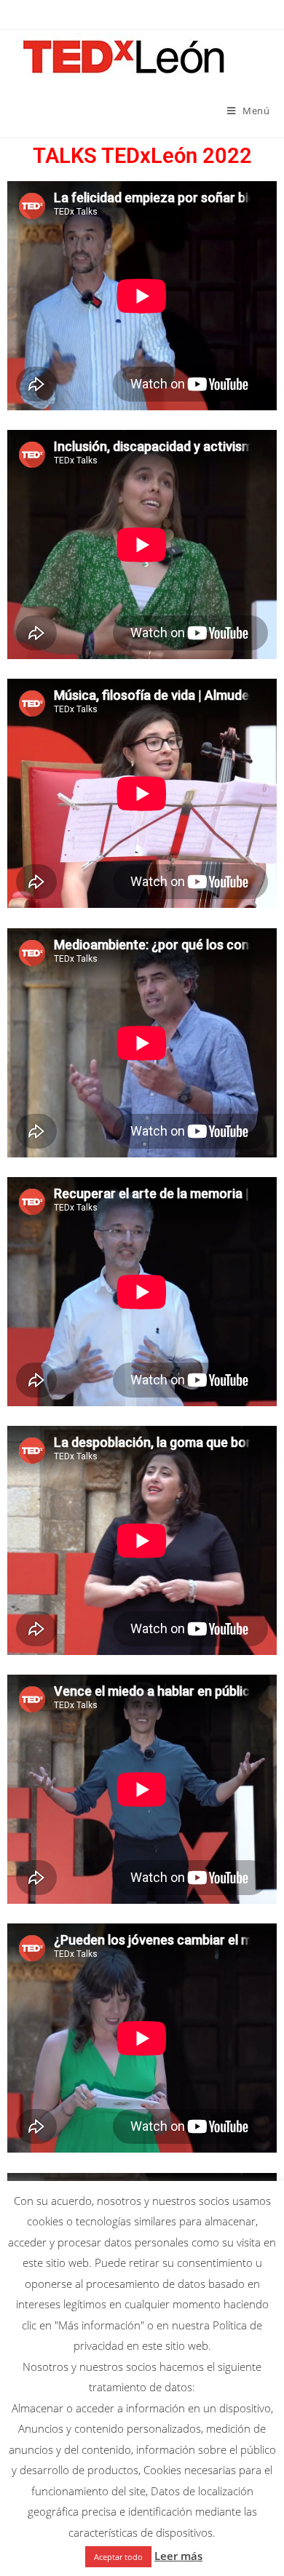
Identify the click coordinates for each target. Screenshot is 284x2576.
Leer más (178, 2556)
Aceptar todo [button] (118, 2557)
